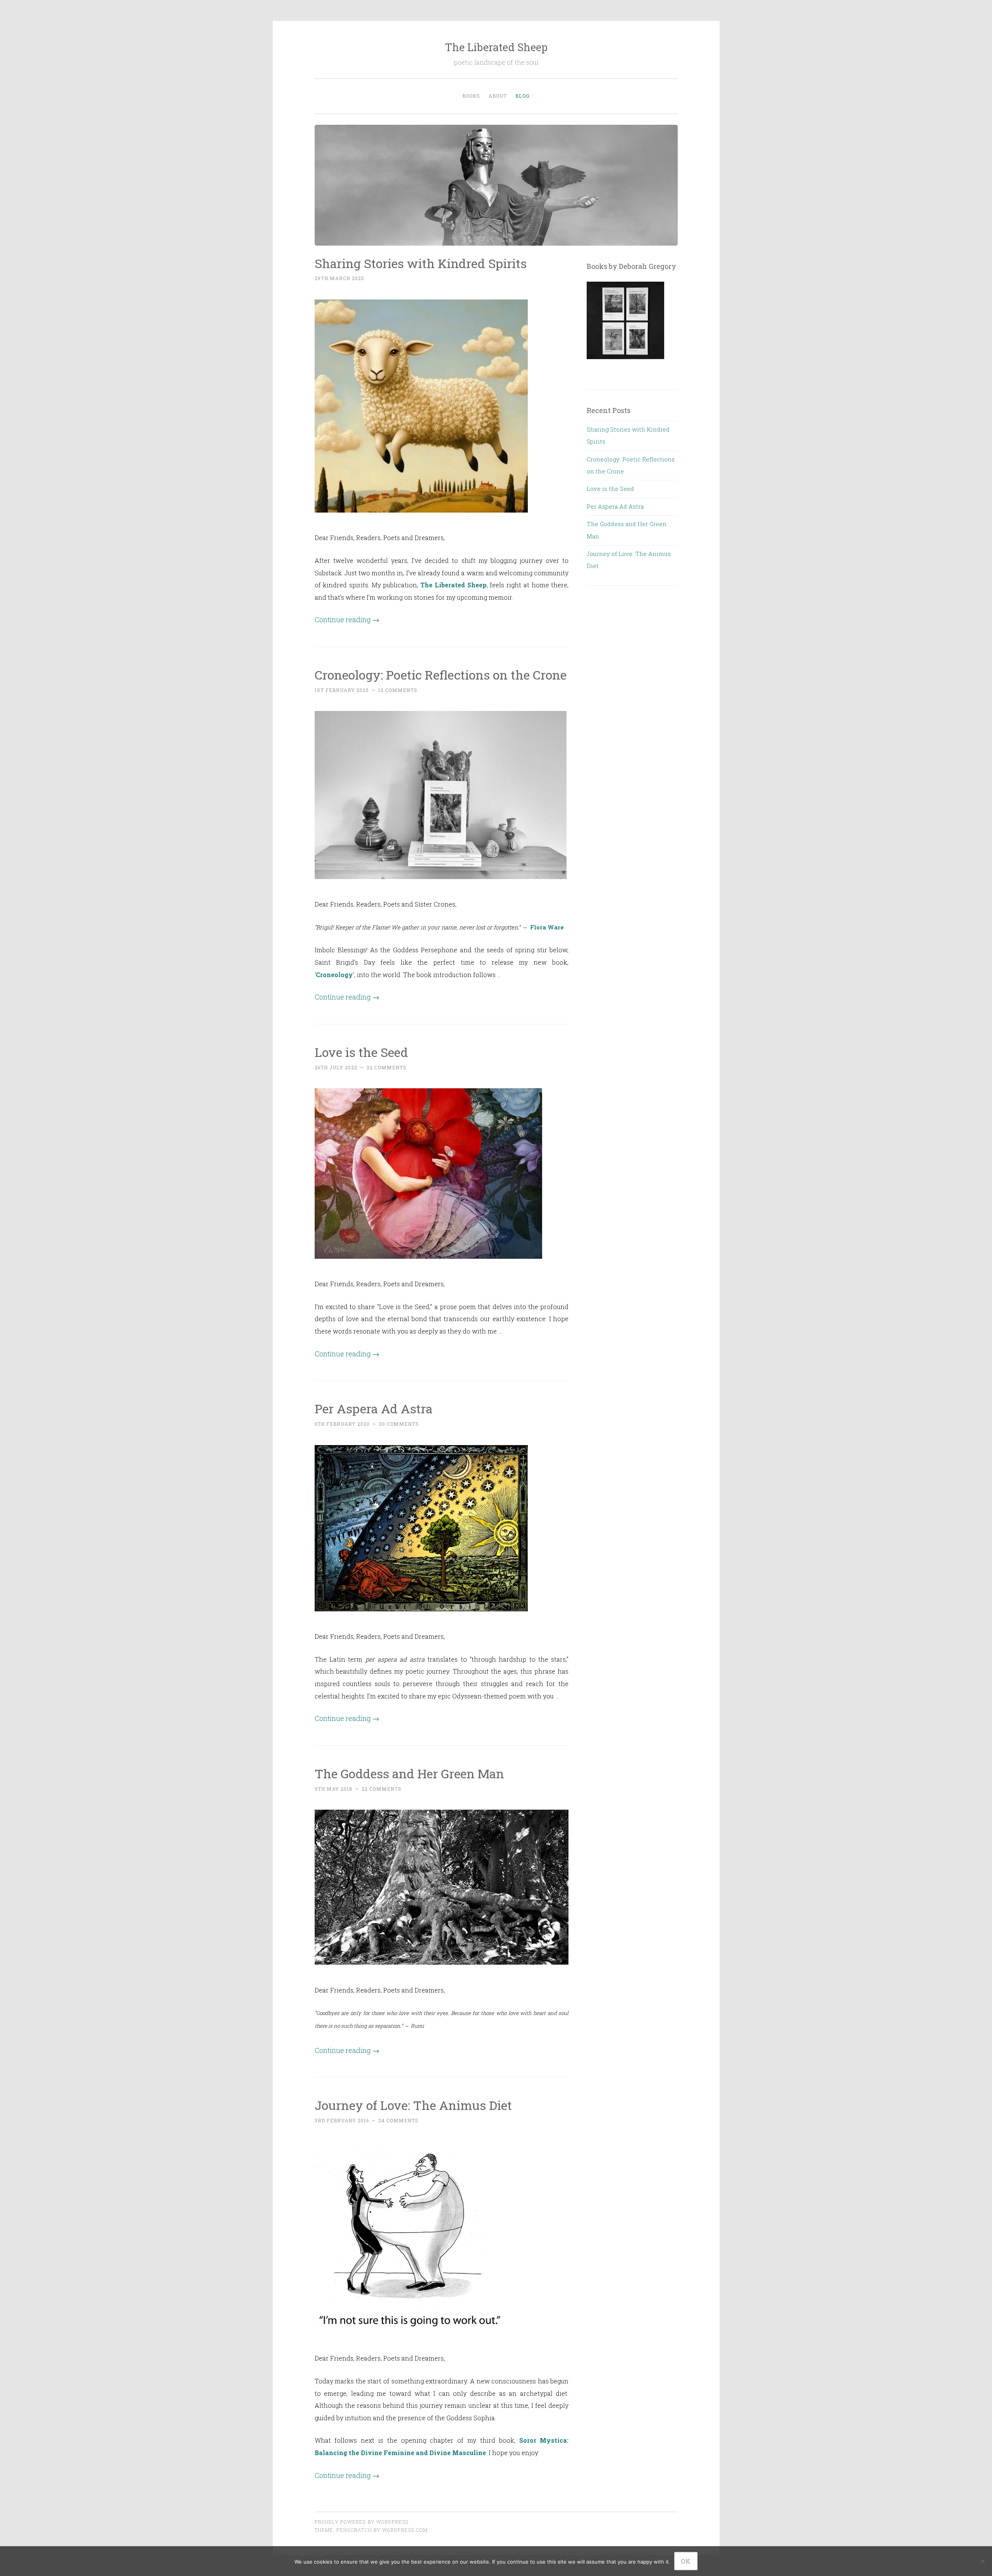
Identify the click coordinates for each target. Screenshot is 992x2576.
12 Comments (398, 690)
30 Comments (399, 1424)
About (498, 96)
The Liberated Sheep (496, 47)
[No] (982, 2561)
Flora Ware (547, 927)
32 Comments (387, 1067)
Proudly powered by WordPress (362, 2522)
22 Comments (381, 1789)
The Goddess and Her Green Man (409, 1773)
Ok (686, 2561)
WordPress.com (405, 2530)
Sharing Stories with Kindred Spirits (421, 263)
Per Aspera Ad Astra (374, 1408)
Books (471, 96)
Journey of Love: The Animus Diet (413, 2105)
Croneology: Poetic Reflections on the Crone (441, 675)
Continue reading (347, 619)
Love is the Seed (361, 1052)
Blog (523, 96)
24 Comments (398, 2120)
